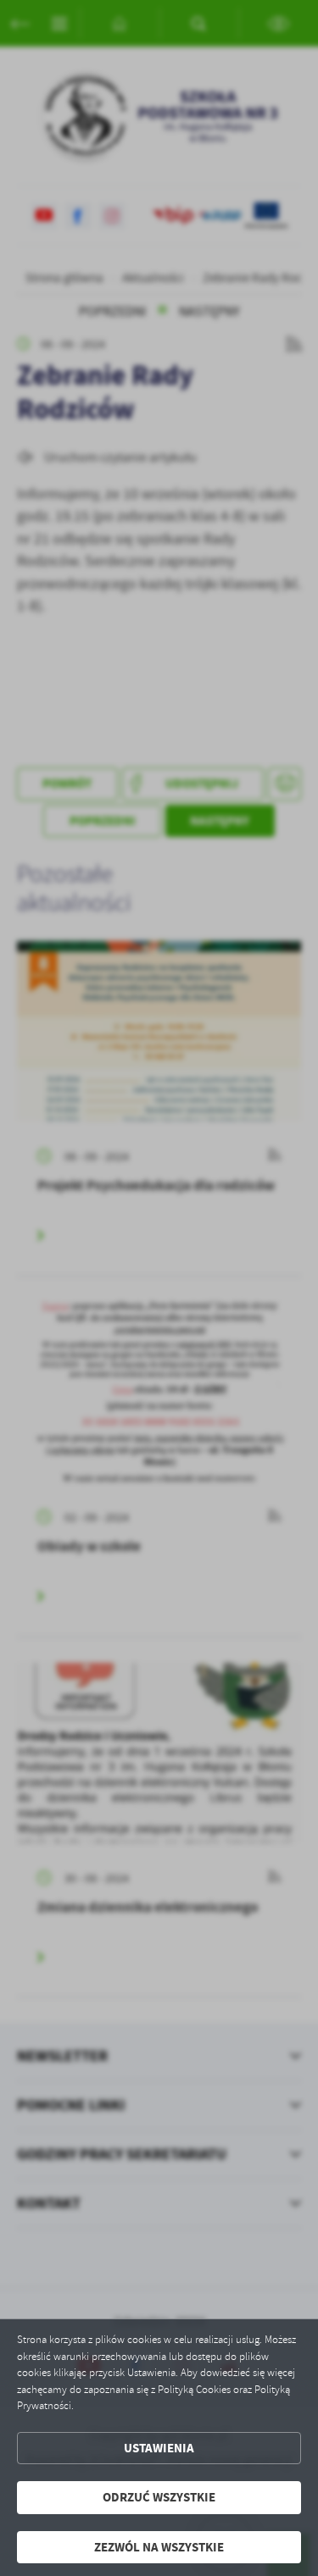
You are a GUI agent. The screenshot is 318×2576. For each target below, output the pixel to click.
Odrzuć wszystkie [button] (159, 2497)
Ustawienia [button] (159, 2448)
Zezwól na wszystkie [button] (159, 2547)
